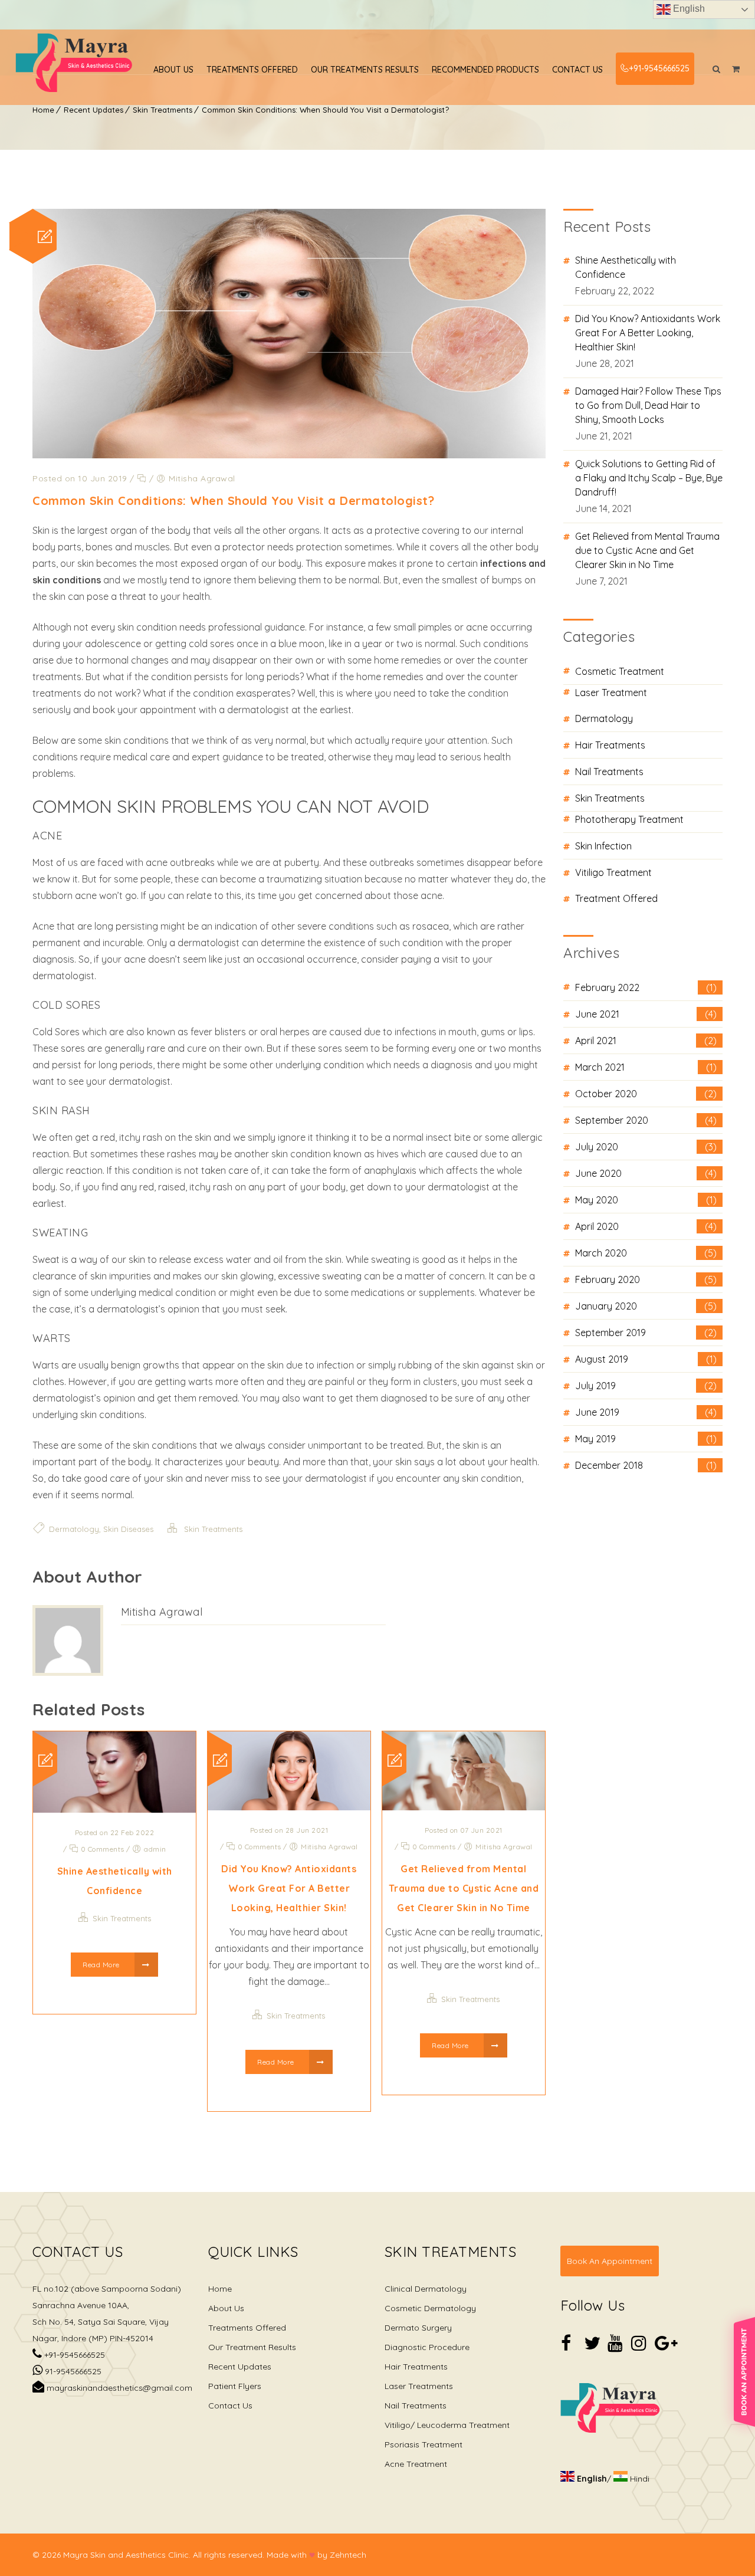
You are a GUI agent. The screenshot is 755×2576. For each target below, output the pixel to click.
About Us (173, 70)
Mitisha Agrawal (162, 1612)
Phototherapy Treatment (629, 819)
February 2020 (646, 1279)
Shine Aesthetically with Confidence (626, 267)
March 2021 (646, 1067)
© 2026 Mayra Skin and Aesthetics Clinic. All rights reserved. (148, 2555)
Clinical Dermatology (426, 2289)
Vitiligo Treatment (613, 872)
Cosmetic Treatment (620, 671)
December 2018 (646, 1465)
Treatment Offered (616, 898)
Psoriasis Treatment (424, 2444)
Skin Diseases (128, 1529)
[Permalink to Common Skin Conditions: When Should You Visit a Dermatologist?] (289, 455)
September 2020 (646, 1120)
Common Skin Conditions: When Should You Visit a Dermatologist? (325, 110)
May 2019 (646, 1439)
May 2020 (646, 1200)
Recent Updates (93, 110)
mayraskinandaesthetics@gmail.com (118, 2388)
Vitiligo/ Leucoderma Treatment (447, 2425)
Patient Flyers (235, 2386)
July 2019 (646, 1386)
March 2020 (646, 1253)
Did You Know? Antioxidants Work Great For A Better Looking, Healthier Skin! (289, 1888)
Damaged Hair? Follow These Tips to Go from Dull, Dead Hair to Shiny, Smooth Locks (648, 405)
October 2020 (646, 1094)
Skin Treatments (163, 110)
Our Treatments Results (365, 70)
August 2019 (646, 1359)
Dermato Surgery (418, 2328)
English (688, 9)
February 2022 (646, 987)
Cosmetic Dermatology (430, 2308)
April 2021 (646, 1041)
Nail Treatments (609, 772)
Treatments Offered (252, 70)
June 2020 (646, 1173)
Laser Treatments (419, 2386)
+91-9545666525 (659, 68)
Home (43, 110)
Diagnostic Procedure (427, 2347)
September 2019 (646, 1333)
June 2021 (646, 1014)
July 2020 (646, 1147)
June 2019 (646, 1412)
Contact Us (577, 70)
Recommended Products (485, 70)
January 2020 (646, 1306)
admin (155, 1849)
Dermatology (74, 1529)
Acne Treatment (416, 2464)
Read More (102, 1965)
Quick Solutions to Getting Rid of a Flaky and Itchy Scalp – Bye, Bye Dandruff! (649, 478)
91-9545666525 (72, 2371)
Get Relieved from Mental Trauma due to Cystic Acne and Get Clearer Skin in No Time (464, 1888)
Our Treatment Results (252, 2347)
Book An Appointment (610, 2261)
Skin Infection (603, 846)
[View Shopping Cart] (736, 69)
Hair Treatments (610, 745)
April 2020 (646, 1226)
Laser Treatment (611, 693)
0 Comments (101, 1849)
